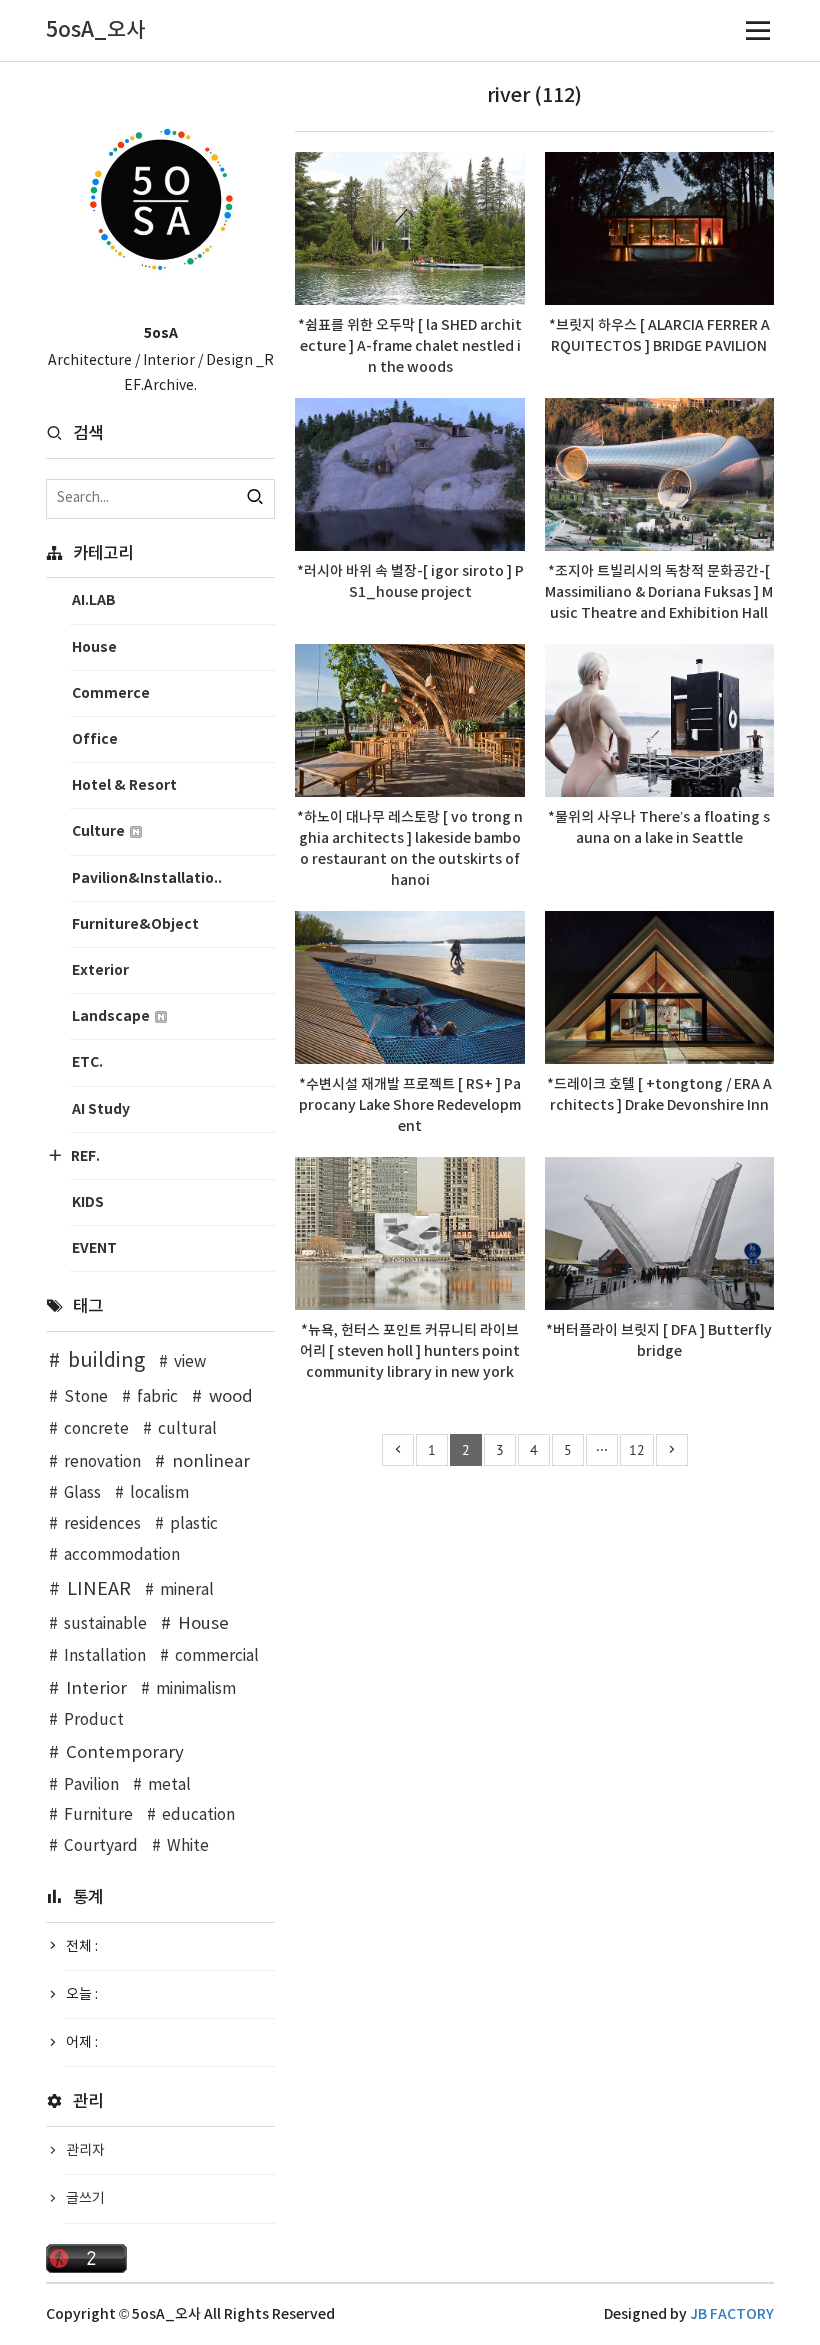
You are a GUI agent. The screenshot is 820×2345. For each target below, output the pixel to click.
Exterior (100, 970)
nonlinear (211, 1462)
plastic (194, 1524)
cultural (187, 1429)
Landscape (112, 1016)
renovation (102, 1462)
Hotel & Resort (124, 785)
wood (231, 1397)
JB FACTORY (732, 2314)
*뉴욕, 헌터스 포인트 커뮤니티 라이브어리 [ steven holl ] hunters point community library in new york (410, 1351)
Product (94, 1720)
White (188, 1846)
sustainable (105, 1624)
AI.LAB (94, 600)
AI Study (101, 1109)
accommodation (122, 1555)
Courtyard (101, 1846)
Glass (82, 1493)
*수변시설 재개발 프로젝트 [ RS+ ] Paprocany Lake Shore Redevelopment (410, 1105)
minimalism (196, 1689)
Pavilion (91, 1785)
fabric (157, 1397)
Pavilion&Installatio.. (147, 878)
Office (95, 739)
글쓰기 (85, 2199)
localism (159, 1493)
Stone (86, 1397)
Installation (105, 1656)
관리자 (85, 2151)
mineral (187, 1590)
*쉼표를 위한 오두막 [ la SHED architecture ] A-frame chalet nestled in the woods (410, 346)
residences (102, 1524)
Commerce (111, 693)
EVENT (94, 1248)
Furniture (98, 1815)
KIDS (88, 1202)
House (94, 647)
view (190, 1362)
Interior (96, 1689)
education (198, 1815)
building (106, 1361)
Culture (100, 831)
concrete (96, 1429)
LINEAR (99, 1589)
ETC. (87, 1062)
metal (169, 1785)
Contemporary (125, 1753)
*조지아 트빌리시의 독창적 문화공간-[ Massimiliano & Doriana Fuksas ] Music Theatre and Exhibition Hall (659, 592)
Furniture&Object (135, 924)
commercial (217, 1656)
